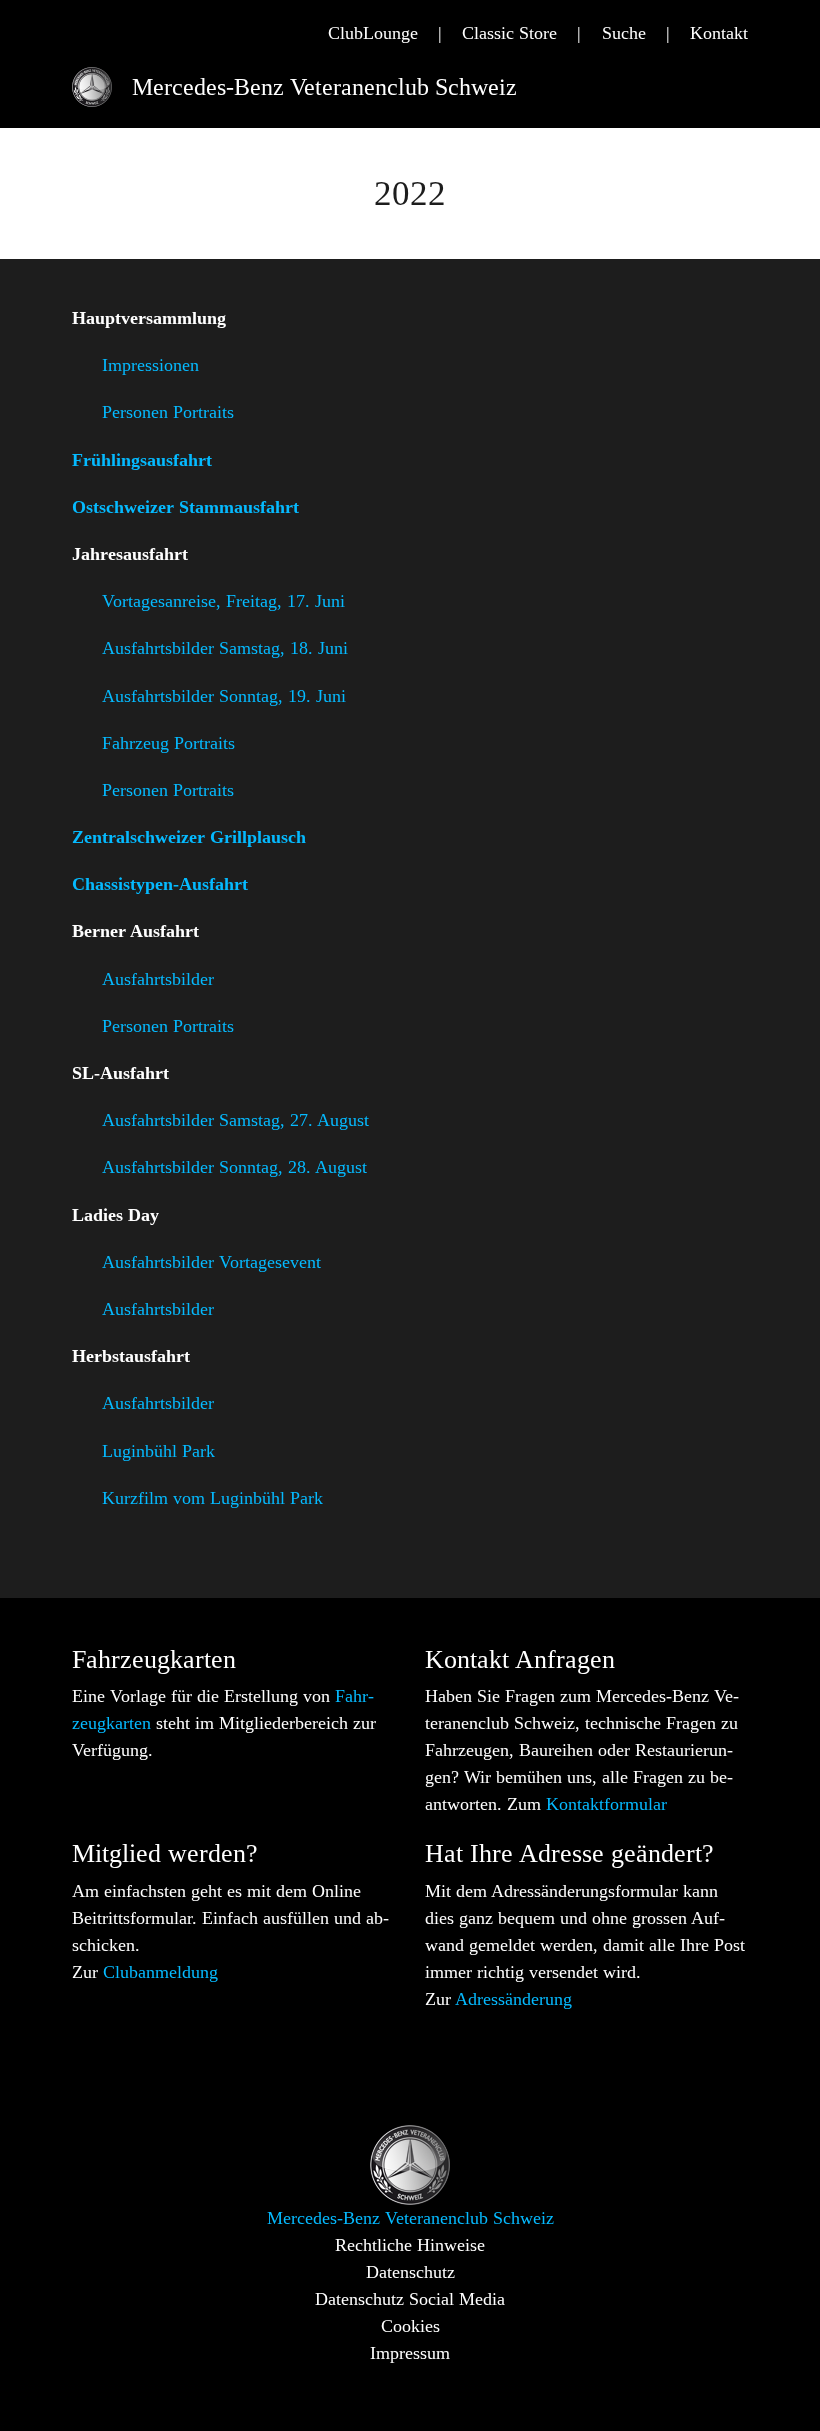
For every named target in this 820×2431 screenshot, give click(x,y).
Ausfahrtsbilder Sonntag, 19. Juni (224, 695)
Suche (624, 33)
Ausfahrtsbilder (158, 979)
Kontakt (719, 33)
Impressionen (150, 365)
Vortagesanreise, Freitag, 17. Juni (226, 601)
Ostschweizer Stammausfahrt (185, 507)
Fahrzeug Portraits (168, 743)
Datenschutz (410, 2272)
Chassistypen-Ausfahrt (160, 884)
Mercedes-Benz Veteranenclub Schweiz (324, 87)
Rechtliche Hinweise (410, 2245)
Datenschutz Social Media (410, 2299)
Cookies (410, 2326)
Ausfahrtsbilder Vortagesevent (211, 1262)
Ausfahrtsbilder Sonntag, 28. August (234, 1167)
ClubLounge (373, 33)
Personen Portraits (168, 412)
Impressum (410, 2353)
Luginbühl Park (158, 1450)
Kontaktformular (604, 1804)
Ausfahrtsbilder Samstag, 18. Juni (225, 648)
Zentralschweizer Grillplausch (189, 837)
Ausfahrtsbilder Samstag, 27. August (235, 1120)
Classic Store (509, 33)
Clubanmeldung (160, 1972)
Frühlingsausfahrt (142, 460)
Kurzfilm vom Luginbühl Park (215, 1498)
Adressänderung (513, 1999)
